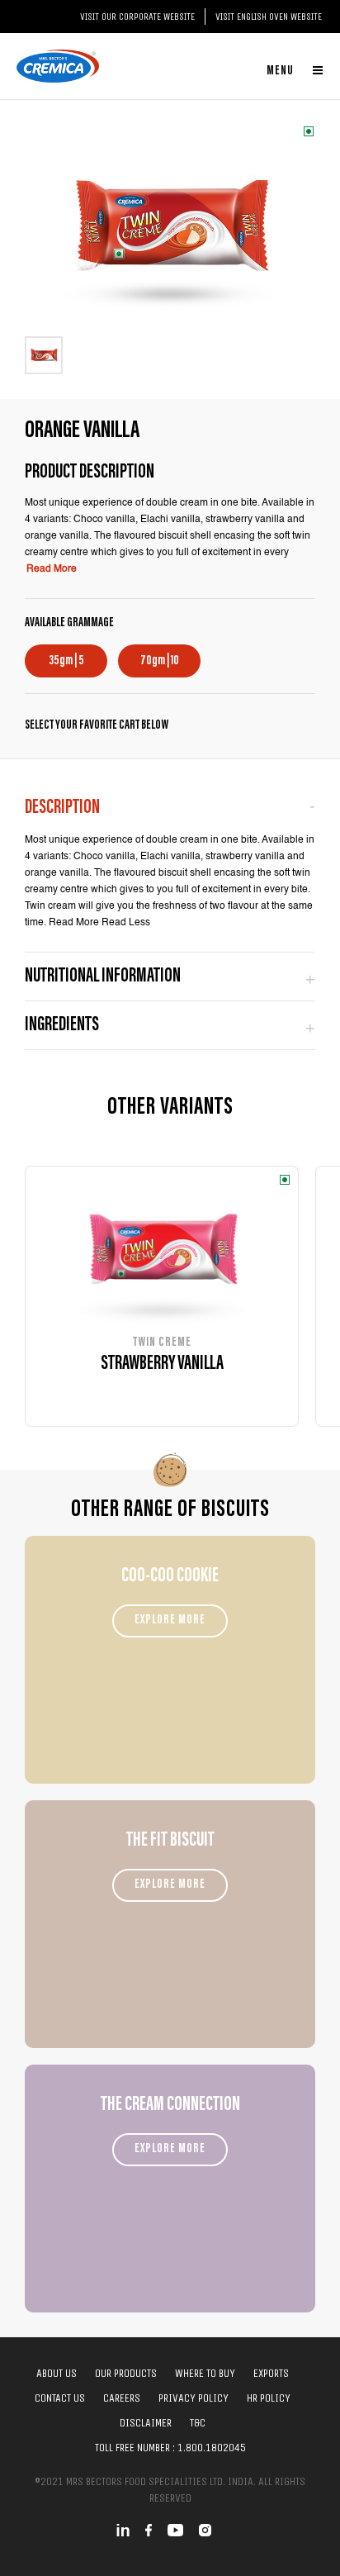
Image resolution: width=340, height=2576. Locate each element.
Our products (126, 2373)
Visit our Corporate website (137, 17)
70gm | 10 (160, 661)
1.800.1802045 (212, 2448)
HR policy (269, 2398)
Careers (122, 2398)
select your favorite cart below (97, 725)
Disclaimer (146, 2423)
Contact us (60, 2398)
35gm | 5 (66, 661)
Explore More (170, 1620)
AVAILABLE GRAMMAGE (69, 623)
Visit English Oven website (269, 17)
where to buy (205, 2373)
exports (271, 2373)
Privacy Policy (194, 2398)
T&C (198, 2423)
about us (57, 2373)
